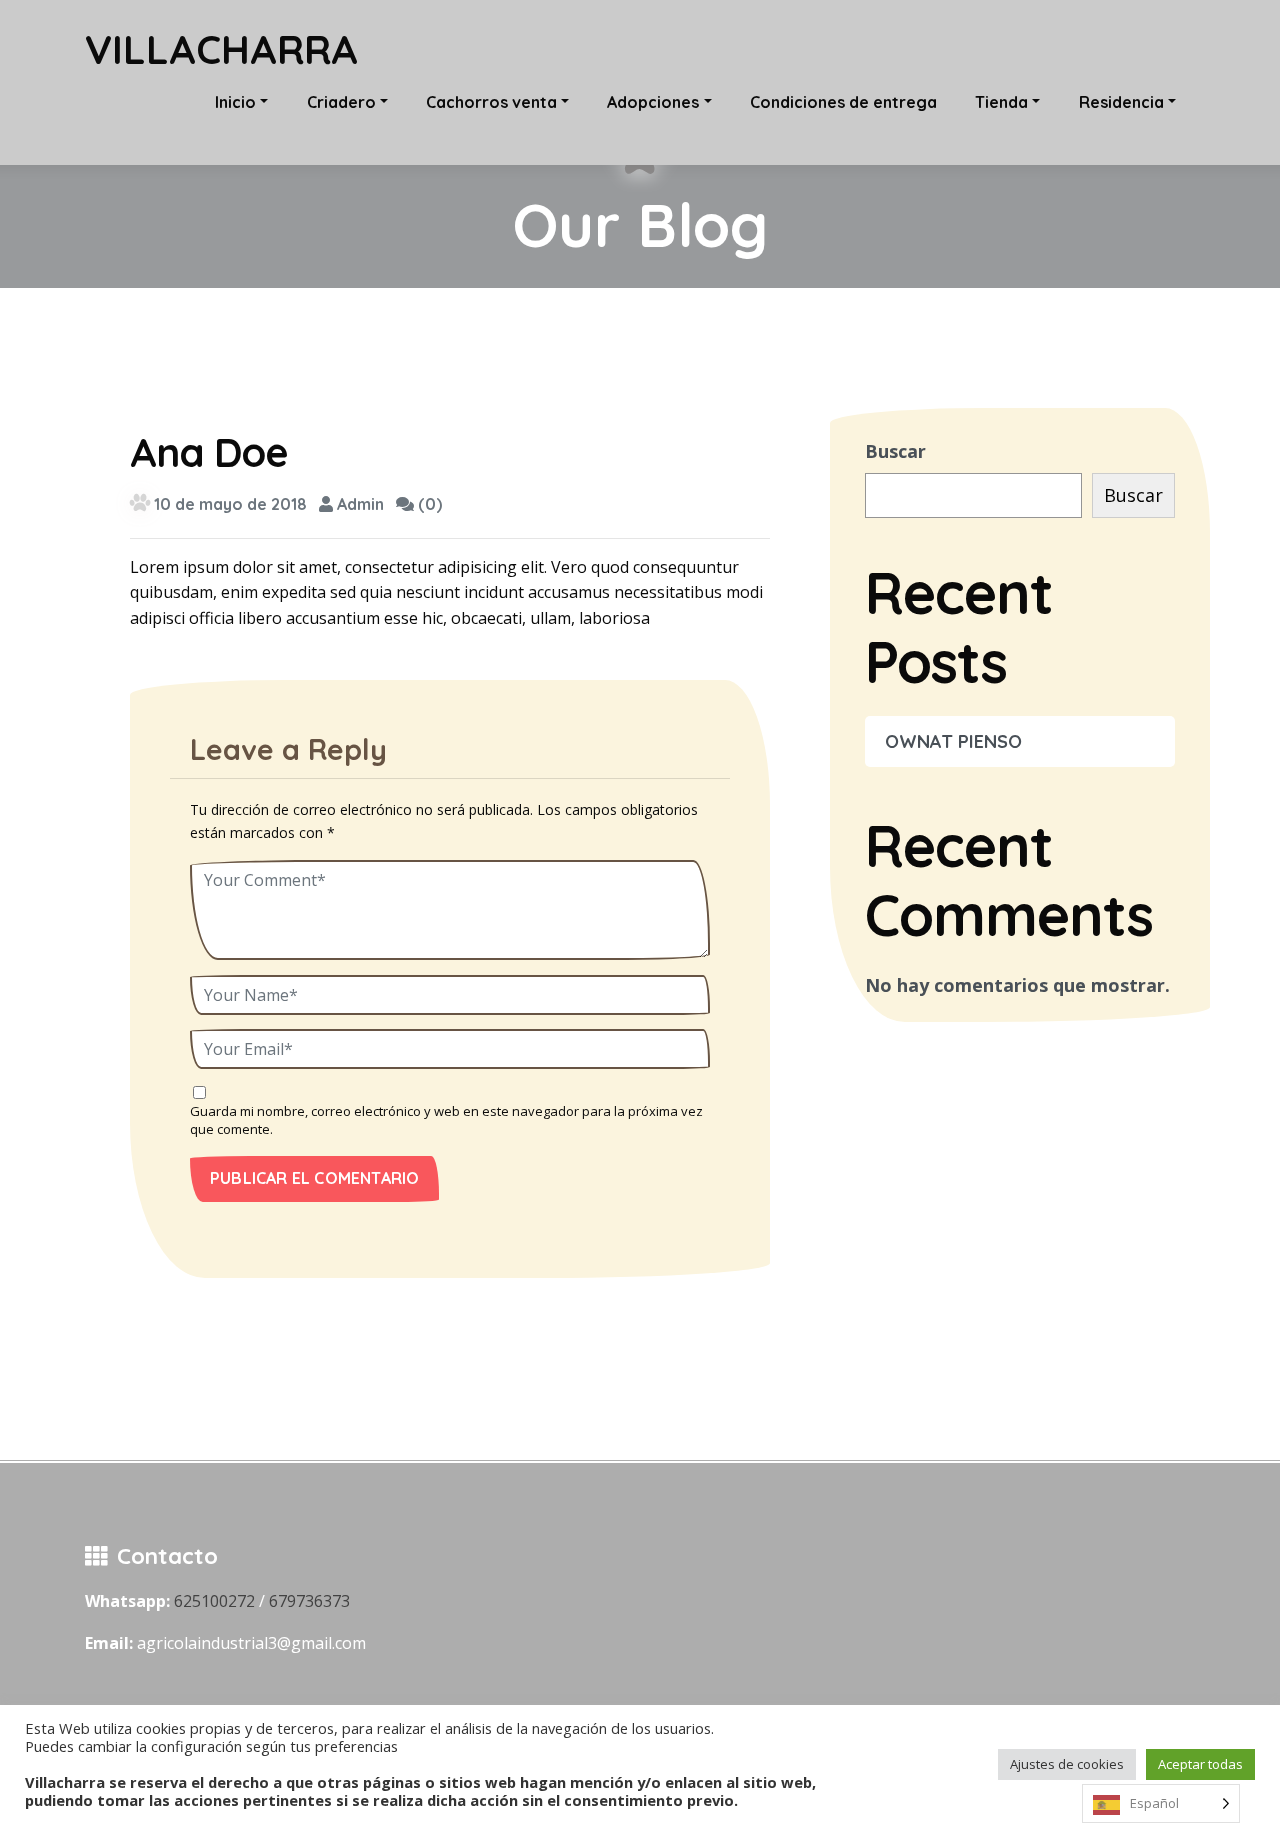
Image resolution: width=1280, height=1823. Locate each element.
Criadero (341, 102)
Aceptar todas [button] (1200, 1764)
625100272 (214, 1601)
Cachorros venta (491, 102)
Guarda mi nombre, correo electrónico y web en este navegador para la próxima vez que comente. (446, 1120)
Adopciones (653, 102)
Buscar (895, 451)
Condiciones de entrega (843, 102)
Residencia (1121, 102)
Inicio (235, 102)
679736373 (309, 1601)
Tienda (1001, 102)
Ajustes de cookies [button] (1067, 1764)
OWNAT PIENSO (953, 741)
